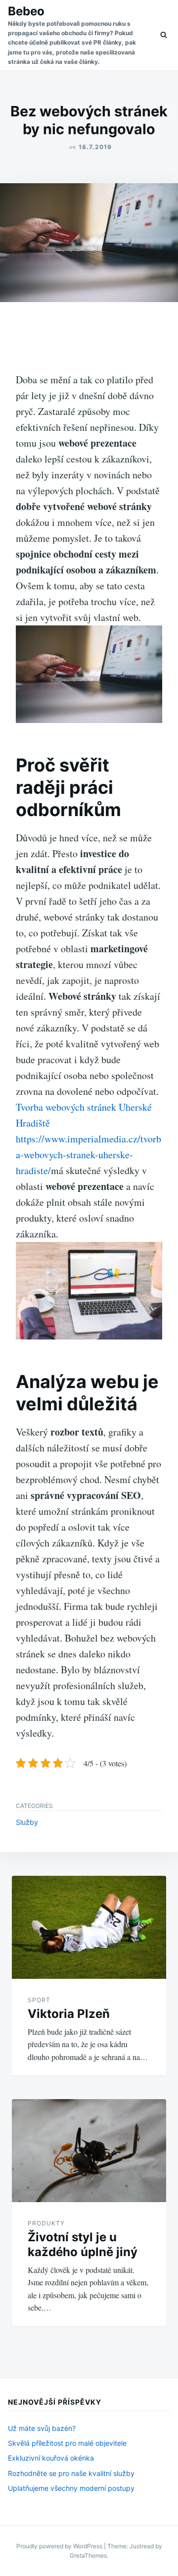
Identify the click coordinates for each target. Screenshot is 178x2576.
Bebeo (26, 11)
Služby (27, 1822)
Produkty (46, 2223)
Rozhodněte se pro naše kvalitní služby (71, 2473)
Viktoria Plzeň (69, 2014)
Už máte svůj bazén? (42, 2428)
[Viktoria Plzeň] (89, 1927)
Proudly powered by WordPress (60, 2546)
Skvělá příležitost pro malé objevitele (67, 2443)
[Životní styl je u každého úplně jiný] (89, 2151)
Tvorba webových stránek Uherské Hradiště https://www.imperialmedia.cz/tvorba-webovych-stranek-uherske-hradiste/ (89, 1139)
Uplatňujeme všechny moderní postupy (71, 2488)
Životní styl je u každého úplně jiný (83, 2244)
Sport (39, 2000)
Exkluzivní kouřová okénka (51, 2458)
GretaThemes (88, 2555)
